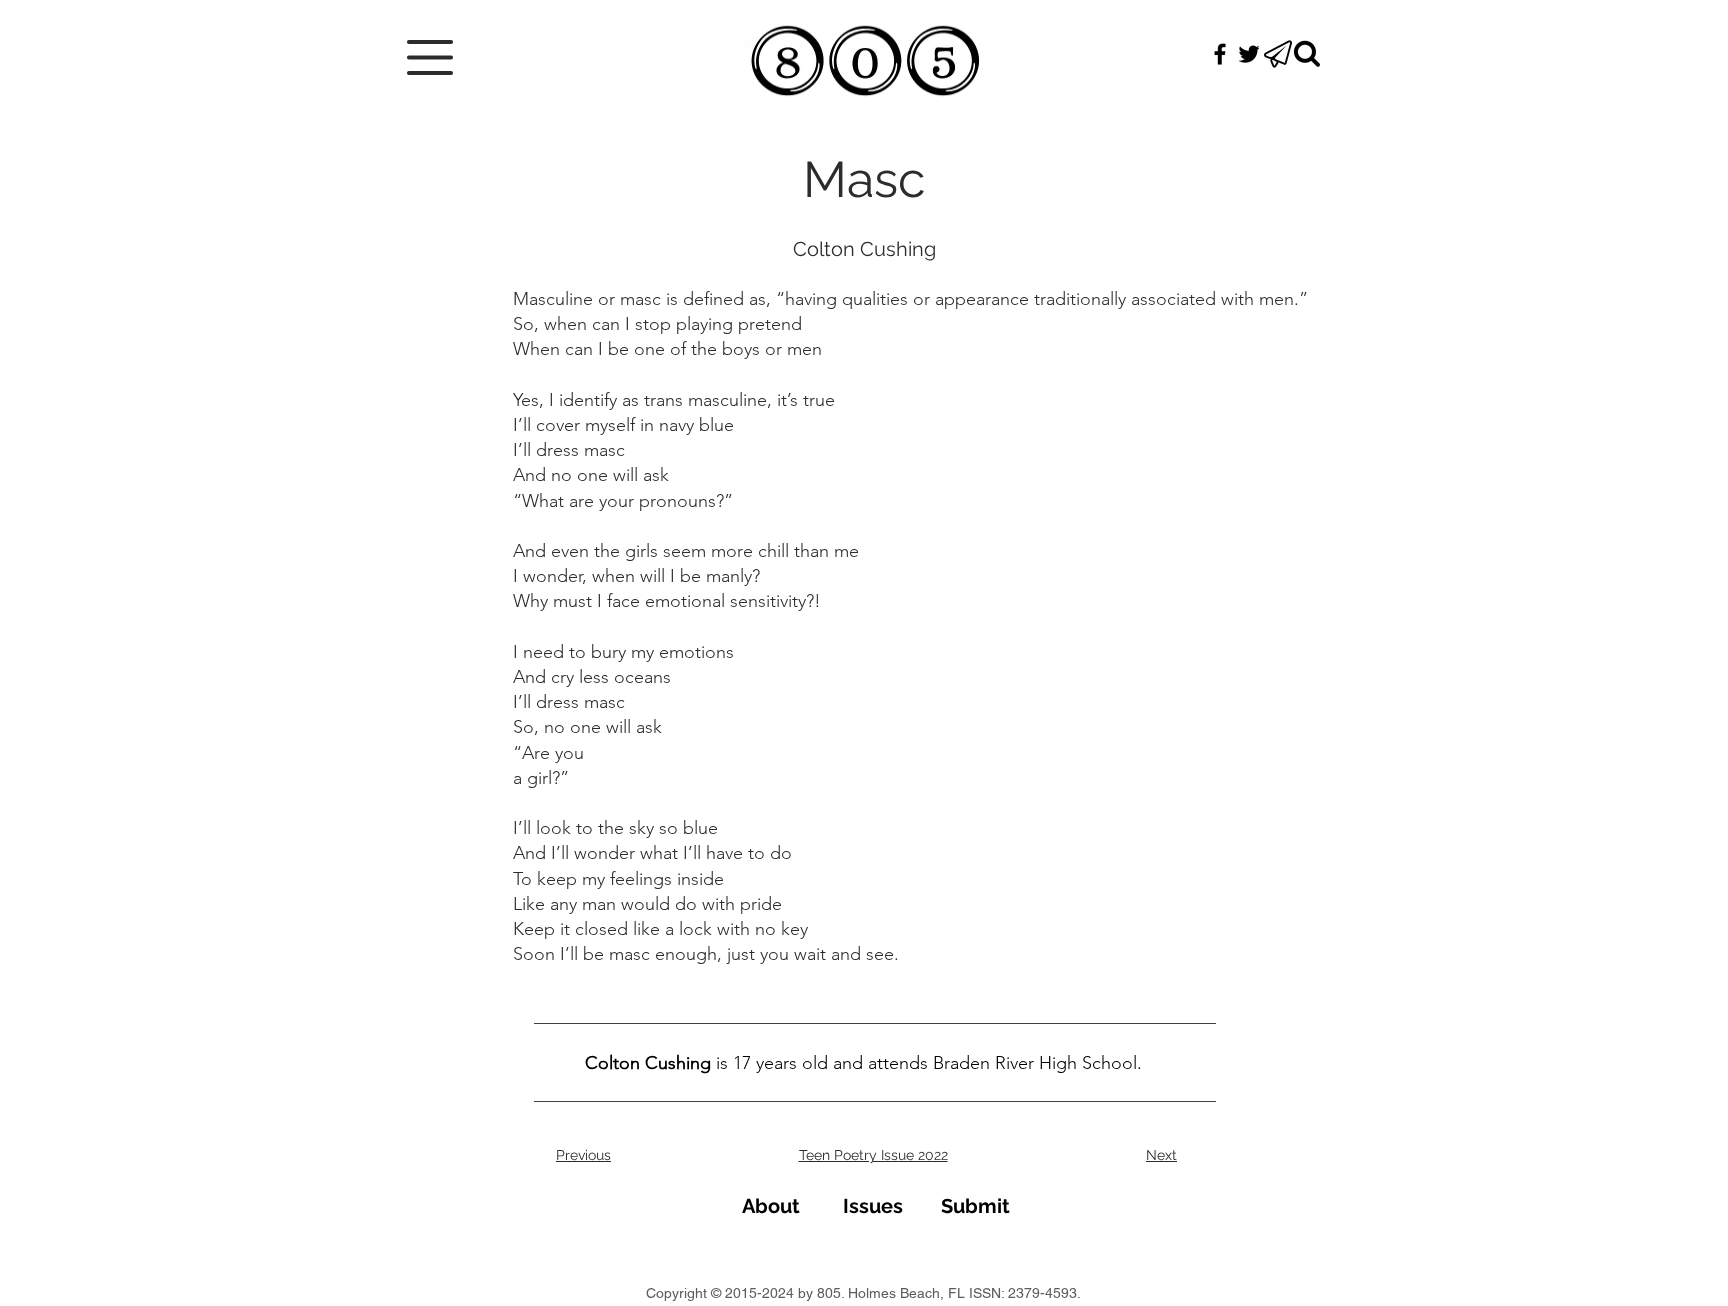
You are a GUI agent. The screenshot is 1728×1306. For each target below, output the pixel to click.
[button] (430, 57)
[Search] (1307, 54)
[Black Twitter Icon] (1249, 54)
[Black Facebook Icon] (1220, 54)
